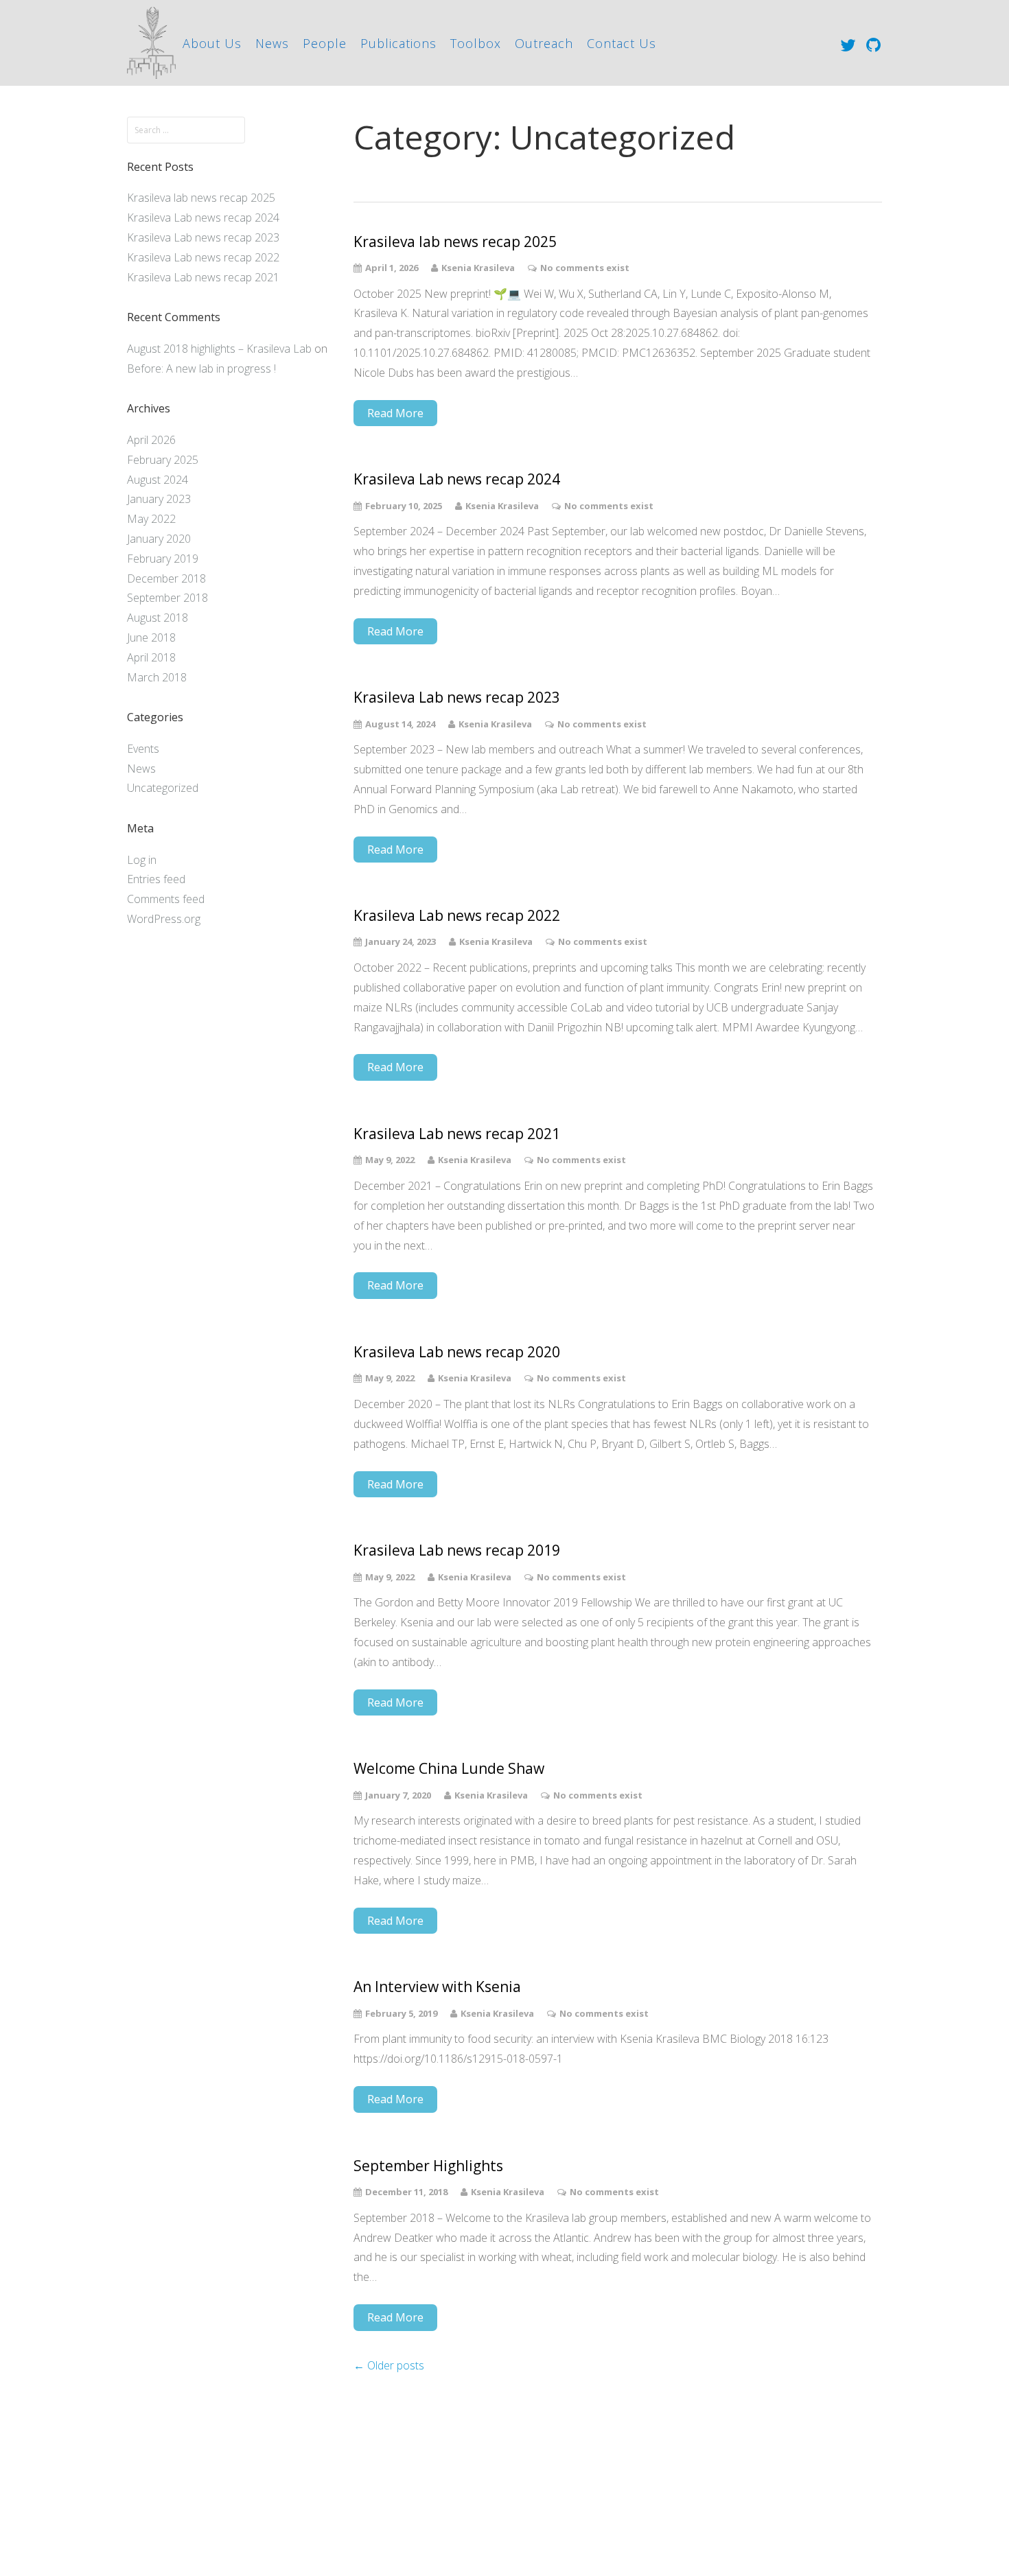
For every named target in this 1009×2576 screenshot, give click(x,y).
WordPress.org (164, 919)
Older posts (389, 2365)
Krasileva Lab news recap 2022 (203, 257)
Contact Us (622, 43)
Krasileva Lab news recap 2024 (203, 218)
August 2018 (158, 618)
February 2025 (163, 460)
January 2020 (159, 539)
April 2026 (151, 440)
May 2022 (151, 519)
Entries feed (156, 879)
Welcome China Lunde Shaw (449, 1769)
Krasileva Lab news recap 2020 (457, 1352)
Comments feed (166, 899)
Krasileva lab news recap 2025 (201, 198)
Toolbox (476, 43)
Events (143, 749)
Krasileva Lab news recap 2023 (203, 237)
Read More (395, 413)
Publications (398, 43)
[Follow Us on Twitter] (848, 44)
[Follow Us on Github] (873, 44)
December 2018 (166, 578)
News (272, 43)
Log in (142, 860)
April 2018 (151, 657)
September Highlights (428, 2166)
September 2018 (167, 598)
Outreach (544, 43)
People (325, 43)
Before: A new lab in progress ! (201, 368)
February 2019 (163, 559)
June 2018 (151, 637)
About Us (212, 43)
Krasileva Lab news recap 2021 (203, 277)
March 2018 (157, 677)
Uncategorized (163, 788)
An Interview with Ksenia (437, 1987)
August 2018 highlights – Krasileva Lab (219, 349)
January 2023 (159, 499)
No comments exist (585, 268)
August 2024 (158, 480)
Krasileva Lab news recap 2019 (457, 1550)
